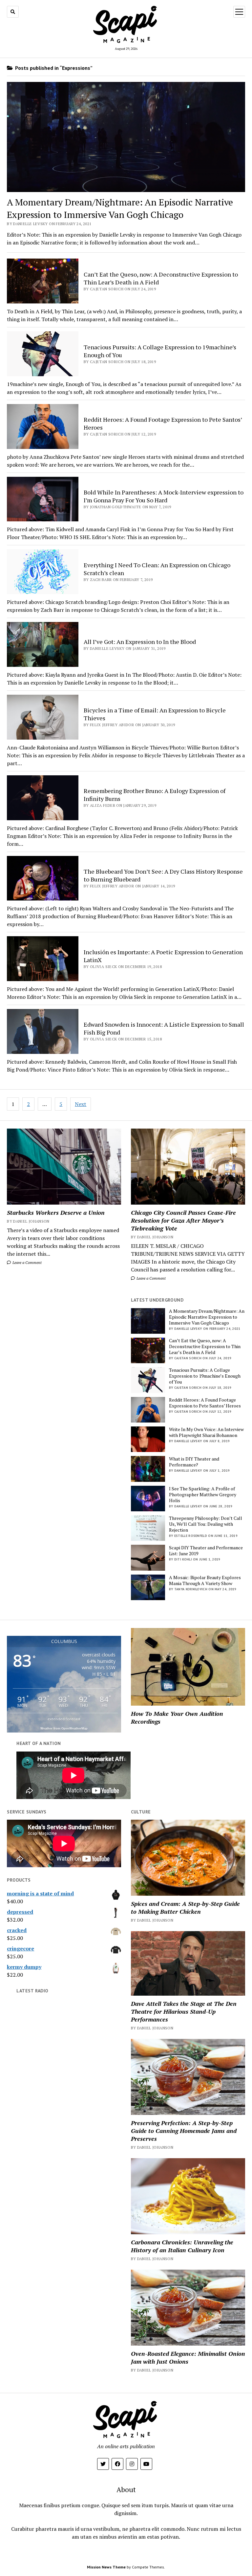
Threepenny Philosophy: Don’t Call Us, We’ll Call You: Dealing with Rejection (206, 1524)
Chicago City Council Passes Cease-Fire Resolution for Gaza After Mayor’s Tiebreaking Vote (183, 1220)
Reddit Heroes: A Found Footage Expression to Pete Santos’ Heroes (205, 1403)
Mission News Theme (106, 2567)
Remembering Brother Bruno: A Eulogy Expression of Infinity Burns (155, 795)
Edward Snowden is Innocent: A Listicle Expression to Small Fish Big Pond (164, 1028)
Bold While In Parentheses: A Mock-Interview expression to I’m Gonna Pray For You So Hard (164, 496)
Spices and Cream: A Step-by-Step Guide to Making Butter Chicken (185, 1908)
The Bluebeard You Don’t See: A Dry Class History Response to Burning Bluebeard (163, 875)
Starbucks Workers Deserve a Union (56, 1212)
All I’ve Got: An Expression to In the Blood (140, 642)
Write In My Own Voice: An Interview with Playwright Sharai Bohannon (206, 1432)
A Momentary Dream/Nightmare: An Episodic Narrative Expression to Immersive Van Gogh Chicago (207, 1317)
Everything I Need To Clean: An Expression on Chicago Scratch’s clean (157, 569)
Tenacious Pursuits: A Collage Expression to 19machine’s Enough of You (205, 1376)
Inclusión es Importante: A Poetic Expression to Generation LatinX (163, 956)
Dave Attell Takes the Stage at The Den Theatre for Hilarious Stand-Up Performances (184, 2011)
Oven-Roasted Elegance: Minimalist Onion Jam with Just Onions (188, 2357)
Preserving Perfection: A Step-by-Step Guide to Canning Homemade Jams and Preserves (184, 2131)
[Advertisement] (64, 1327)
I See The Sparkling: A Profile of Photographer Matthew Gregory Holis (203, 1495)
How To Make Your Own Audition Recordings (177, 1717)
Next (81, 1104)
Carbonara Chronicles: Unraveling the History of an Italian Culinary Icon (182, 2246)
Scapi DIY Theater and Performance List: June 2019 (206, 1551)
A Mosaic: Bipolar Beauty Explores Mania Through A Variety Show (205, 1580)
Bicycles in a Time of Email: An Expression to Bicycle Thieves (155, 714)
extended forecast (64, 1719)
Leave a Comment (27, 1262)
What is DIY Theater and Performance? (194, 1462)
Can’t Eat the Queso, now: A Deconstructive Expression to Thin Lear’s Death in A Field (205, 1346)
